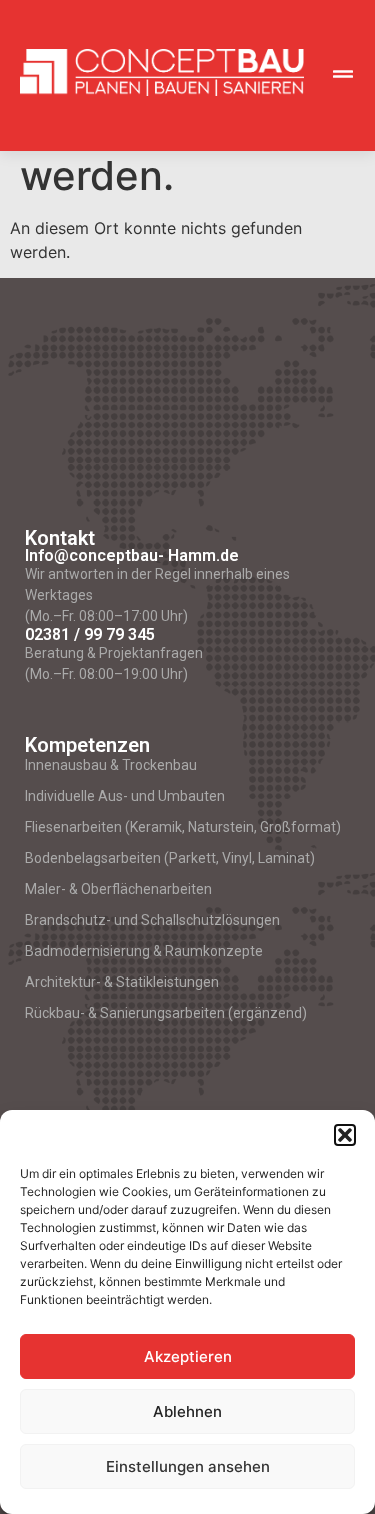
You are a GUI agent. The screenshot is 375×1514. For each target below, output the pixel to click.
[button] (345, 1135)
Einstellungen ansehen (188, 1466)
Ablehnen (187, 1411)
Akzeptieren (188, 1356)
